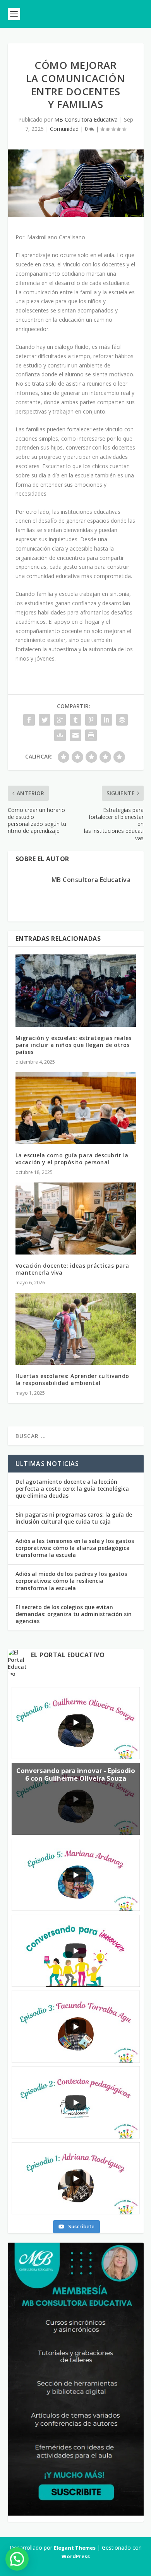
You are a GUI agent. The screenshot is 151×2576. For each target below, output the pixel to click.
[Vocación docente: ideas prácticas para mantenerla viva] (76, 1219)
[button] (17, 2559)
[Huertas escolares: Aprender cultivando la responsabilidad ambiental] (76, 1329)
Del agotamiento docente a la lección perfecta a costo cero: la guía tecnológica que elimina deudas (72, 1489)
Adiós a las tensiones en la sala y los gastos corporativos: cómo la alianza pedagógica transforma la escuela (75, 1548)
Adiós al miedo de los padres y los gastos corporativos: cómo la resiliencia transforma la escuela (71, 1581)
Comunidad (64, 129)
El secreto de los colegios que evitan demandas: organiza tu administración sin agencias (74, 1614)
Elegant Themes (75, 2548)
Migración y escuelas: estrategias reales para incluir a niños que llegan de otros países (74, 1045)
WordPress (76, 2556)
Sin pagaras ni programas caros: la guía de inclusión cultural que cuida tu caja (74, 1518)
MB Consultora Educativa (86, 119)
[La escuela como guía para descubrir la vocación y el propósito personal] (76, 1108)
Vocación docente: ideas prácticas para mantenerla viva (72, 1269)
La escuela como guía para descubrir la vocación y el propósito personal (72, 1159)
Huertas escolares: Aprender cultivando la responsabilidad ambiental (72, 1379)
